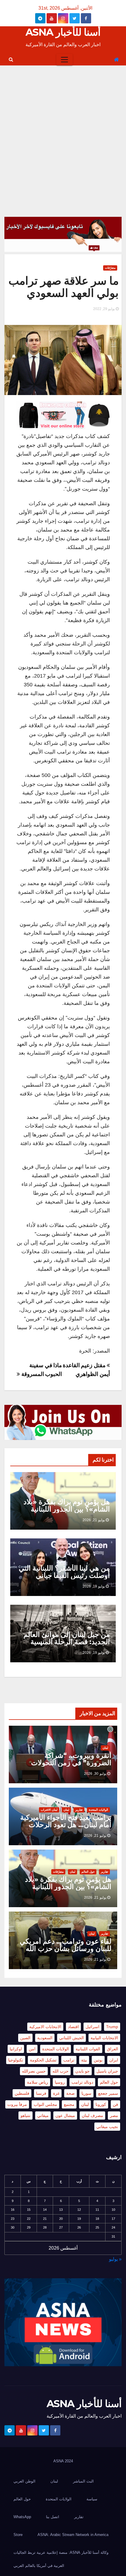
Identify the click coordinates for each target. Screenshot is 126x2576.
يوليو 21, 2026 (94, 1520)
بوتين (98, 2060)
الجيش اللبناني (71, 2038)
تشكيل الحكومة (43, 2060)
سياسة (92, 2499)
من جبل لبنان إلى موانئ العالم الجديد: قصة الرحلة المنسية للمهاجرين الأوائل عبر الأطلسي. (64, 1642)
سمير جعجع (108, 2093)
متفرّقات (110, 268)
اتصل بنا (53, 2517)
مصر (114, 2115)
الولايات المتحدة (98, 1810)
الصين (25, 2038)
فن (115, 2104)
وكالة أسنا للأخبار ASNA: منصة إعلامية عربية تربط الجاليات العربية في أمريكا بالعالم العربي (61, 2559)
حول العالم (88, 1872)
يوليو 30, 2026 (95, 1774)
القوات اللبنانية (88, 2049)
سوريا (86, 2093)
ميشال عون (65, 2115)
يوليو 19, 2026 (94, 1586)
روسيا (60, 2082)
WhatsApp (22, 2517)
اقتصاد (73, 2027)
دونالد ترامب (82, 2082)
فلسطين (22, 2093)
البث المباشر (83, 2481)
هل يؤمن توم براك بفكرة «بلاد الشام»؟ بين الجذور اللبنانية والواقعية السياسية (67, 1509)
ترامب (69, 2060)
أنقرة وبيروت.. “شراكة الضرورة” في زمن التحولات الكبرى (71, 1763)
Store (18, 2535)
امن (32, 2049)
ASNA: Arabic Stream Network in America (73, 2535)
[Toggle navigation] (64, 60)
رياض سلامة (38, 2082)
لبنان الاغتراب (49, 1810)
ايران (114, 2060)
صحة (70, 2093)
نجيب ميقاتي (107, 2127)
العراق (113, 2049)
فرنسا (41, 2093)
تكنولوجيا (16, 2060)
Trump (112, 2027)
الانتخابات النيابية (104, 2038)
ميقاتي (43, 2115)
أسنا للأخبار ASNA (63, 32)
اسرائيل (92, 2027)
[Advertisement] (63, 131)
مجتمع (69, 2104)
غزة (56, 2093)
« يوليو (115, 2259)
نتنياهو (25, 2115)
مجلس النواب (45, 2104)
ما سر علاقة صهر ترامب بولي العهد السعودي (64, 287)
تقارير (79, 1810)
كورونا (101, 2104)
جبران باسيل (107, 2071)
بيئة (84, 2060)
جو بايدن (82, 2071)
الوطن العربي (24, 2481)
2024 (69, 2461)
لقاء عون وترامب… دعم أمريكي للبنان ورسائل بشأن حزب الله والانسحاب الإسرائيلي (65, 1949)
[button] (11, 59)
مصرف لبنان (92, 2115)
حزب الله (61, 2071)
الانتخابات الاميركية (45, 2027)
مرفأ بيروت (17, 2104)
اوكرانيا (16, 2049)
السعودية (45, 2038)
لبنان (105, 1748)
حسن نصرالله (34, 2071)
